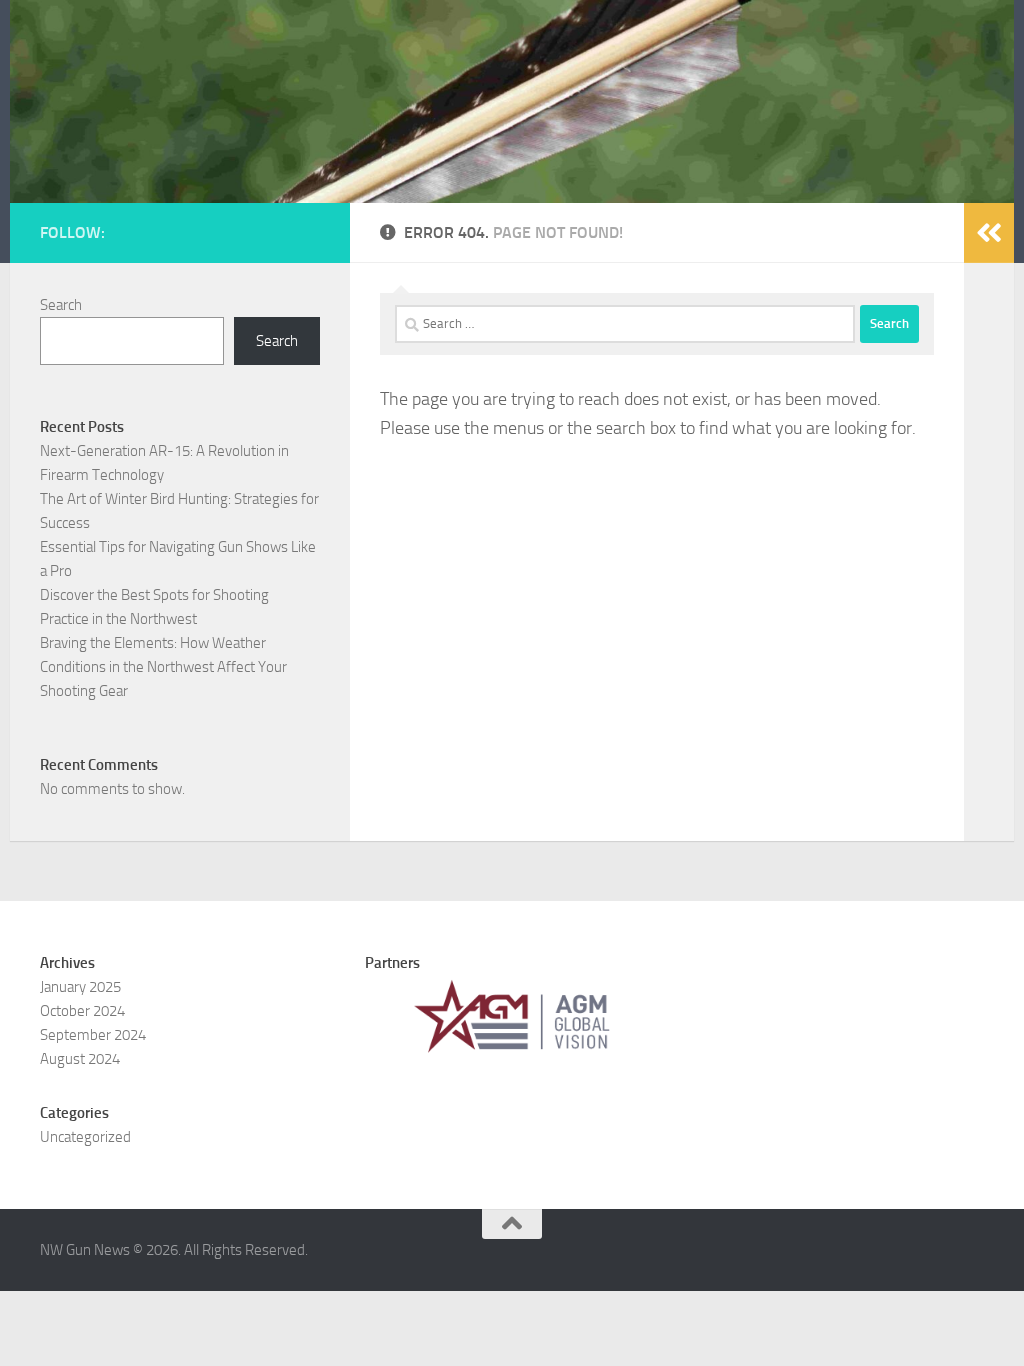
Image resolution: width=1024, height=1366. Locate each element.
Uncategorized (85, 1137)
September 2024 (93, 1035)
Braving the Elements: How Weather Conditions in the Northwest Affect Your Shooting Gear (163, 667)
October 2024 (82, 1011)
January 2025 (80, 987)
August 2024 (80, 1059)
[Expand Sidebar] (989, 233)
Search (61, 305)
